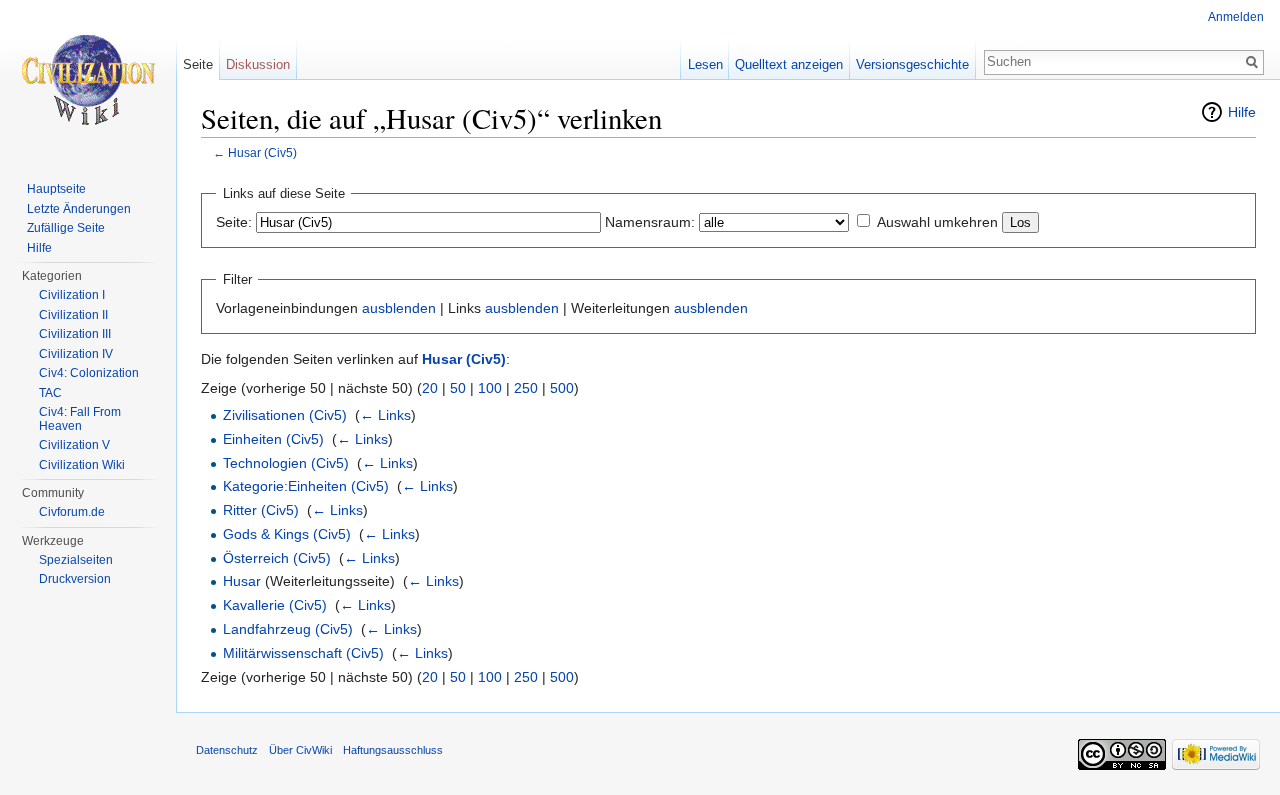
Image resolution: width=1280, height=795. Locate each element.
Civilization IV (76, 354)
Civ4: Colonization (89, 373)
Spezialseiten (76, 560)
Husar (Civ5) (262, 152)
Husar (242, 581)
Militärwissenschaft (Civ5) (303, 653)
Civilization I (72, 295)
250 (526, 388)
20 (430, 388)
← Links (385, 415)
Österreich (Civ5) (277, 558)
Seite (198, 64)
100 (490, 388)
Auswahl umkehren (937, 222)
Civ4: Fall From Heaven (80, 419)
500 (562, 388)
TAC (50, 393)
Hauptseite (56, 189)
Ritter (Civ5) (261, 510)
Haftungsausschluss (393, 750)
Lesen (705, 64)
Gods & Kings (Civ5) (287, 534)
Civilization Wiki (82, 465)
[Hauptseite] (88, 80)
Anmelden (1236, 17)
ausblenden (399, 308)
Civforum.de (72, 512)
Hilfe (1242, 112)
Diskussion (258, 64)
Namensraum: (650, 222)
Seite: (234, 222)
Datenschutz (227, 750)
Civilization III (75, 334)
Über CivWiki (300, 750)
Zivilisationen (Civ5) (285, 415)
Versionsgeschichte (912, 64)
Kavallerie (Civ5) (275, 605)
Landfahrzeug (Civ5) (288, 629)
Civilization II (73, 315)
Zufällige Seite (66, 228)
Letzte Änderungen (79, 209)
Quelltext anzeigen (789, 64)
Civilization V (74, 445)
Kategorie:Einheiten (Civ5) (306, 486)
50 (458, 388)
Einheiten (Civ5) (273, 439)
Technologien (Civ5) (286, 463)
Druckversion (75, 579)
